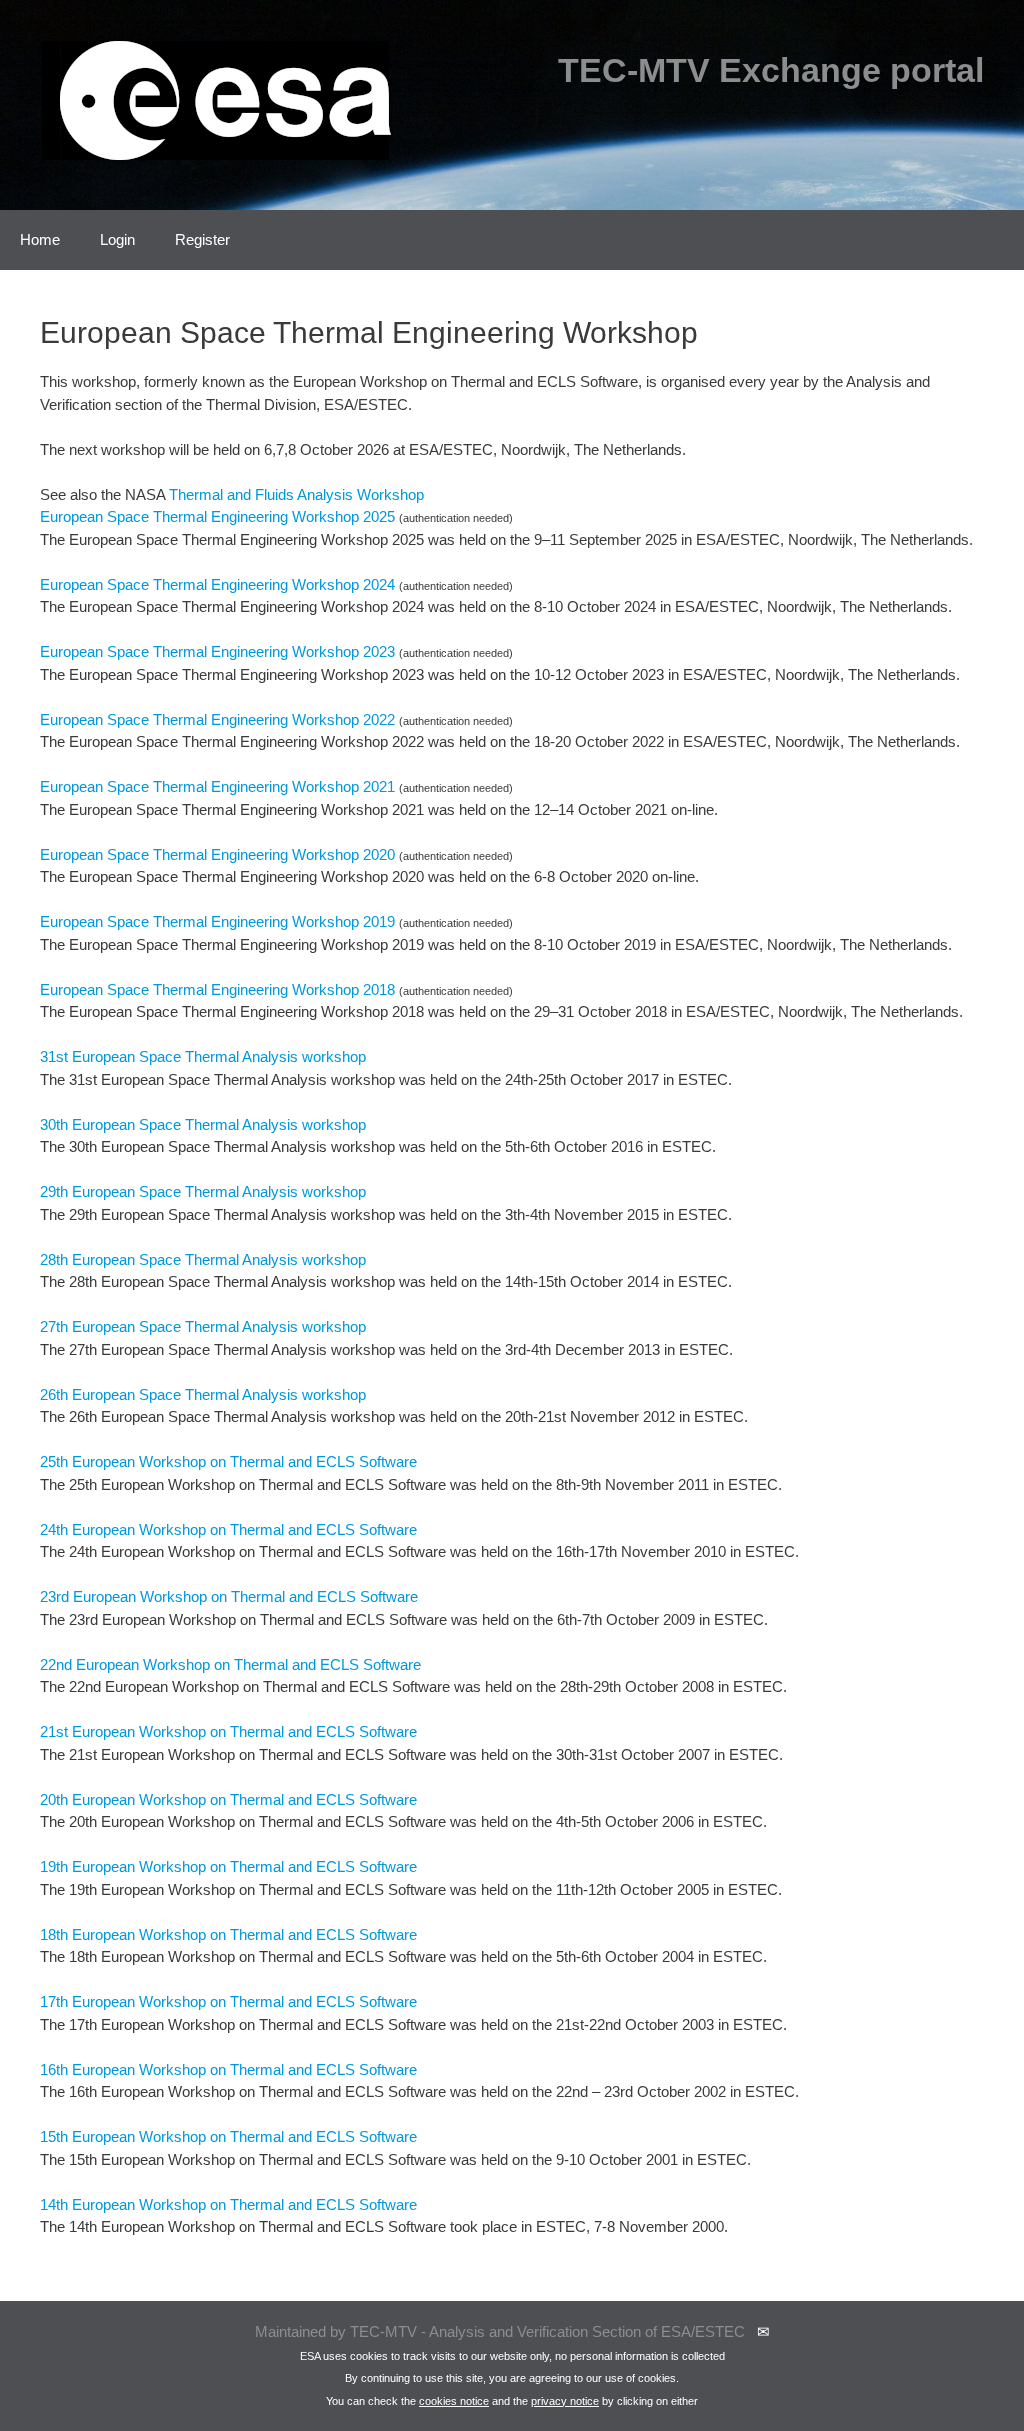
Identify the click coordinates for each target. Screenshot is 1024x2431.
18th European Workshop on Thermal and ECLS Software (228, 1934)
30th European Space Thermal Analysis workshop (203, 1124)
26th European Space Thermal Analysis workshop (203, 1394)
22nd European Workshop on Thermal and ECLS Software (230, 1664)
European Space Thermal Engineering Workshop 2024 (217, 584)
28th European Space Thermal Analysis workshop (203, 1259)
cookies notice (454, 2401)
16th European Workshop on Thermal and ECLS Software (228, 2069)
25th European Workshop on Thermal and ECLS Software (228, 1461)
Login (117, 239)
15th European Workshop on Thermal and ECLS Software (228, 2136)
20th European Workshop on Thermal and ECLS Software (228, 1799)
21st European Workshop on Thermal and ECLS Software (228, 1731)
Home (40, 239)
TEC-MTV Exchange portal (771, 70)
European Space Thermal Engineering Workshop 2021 (217, 786)
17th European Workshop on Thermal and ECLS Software (228, 2001)
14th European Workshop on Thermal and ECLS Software (228, 2204)
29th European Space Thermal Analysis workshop (203, 1191)
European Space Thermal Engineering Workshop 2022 (217, 719)
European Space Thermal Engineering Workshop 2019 (217, 921)
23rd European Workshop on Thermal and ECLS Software (229, 1596)
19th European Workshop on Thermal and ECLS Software (228, 1866)
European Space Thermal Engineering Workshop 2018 (217, 989)
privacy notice (565, 2401)
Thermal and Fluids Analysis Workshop (296, 494)
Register (202, 239)
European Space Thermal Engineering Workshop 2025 (217, 516)
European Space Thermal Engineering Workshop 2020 (217, 854)
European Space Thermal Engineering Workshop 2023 (217, 651)
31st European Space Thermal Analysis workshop (203, 1056)
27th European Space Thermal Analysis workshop (203, 1326)
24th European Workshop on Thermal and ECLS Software (228, 1529)
